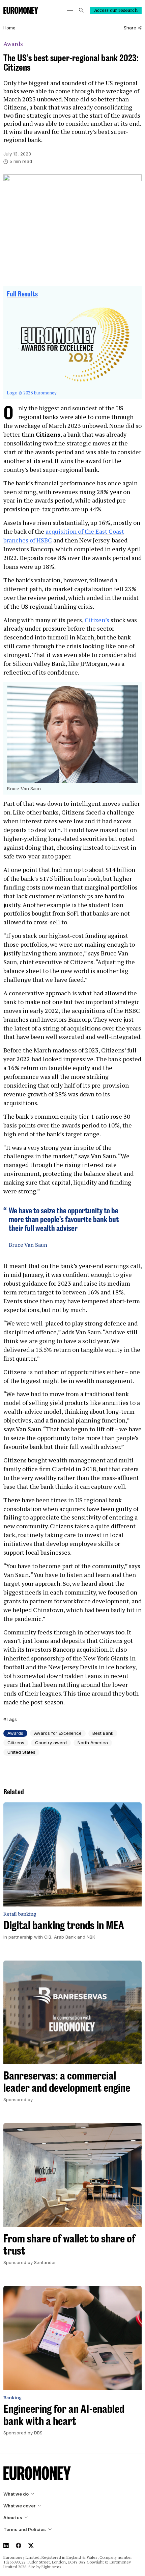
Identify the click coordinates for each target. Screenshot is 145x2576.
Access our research (116, 10)
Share (130, 28)
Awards (13, 44)
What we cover (19, 2506)
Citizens (16, 1743)
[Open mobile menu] (70, 10)
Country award (51, 1743)
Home (9, 28)
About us (13, 2518)
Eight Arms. (52, 2567)
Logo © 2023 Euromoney (32, 393)
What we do (16, 2494)
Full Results (22, 294)
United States (21, 1752)
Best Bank (103, 1733)
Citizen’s (97, 620)
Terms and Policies (25, 2530)
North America (93, 1743)
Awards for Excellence (58, 1733)
